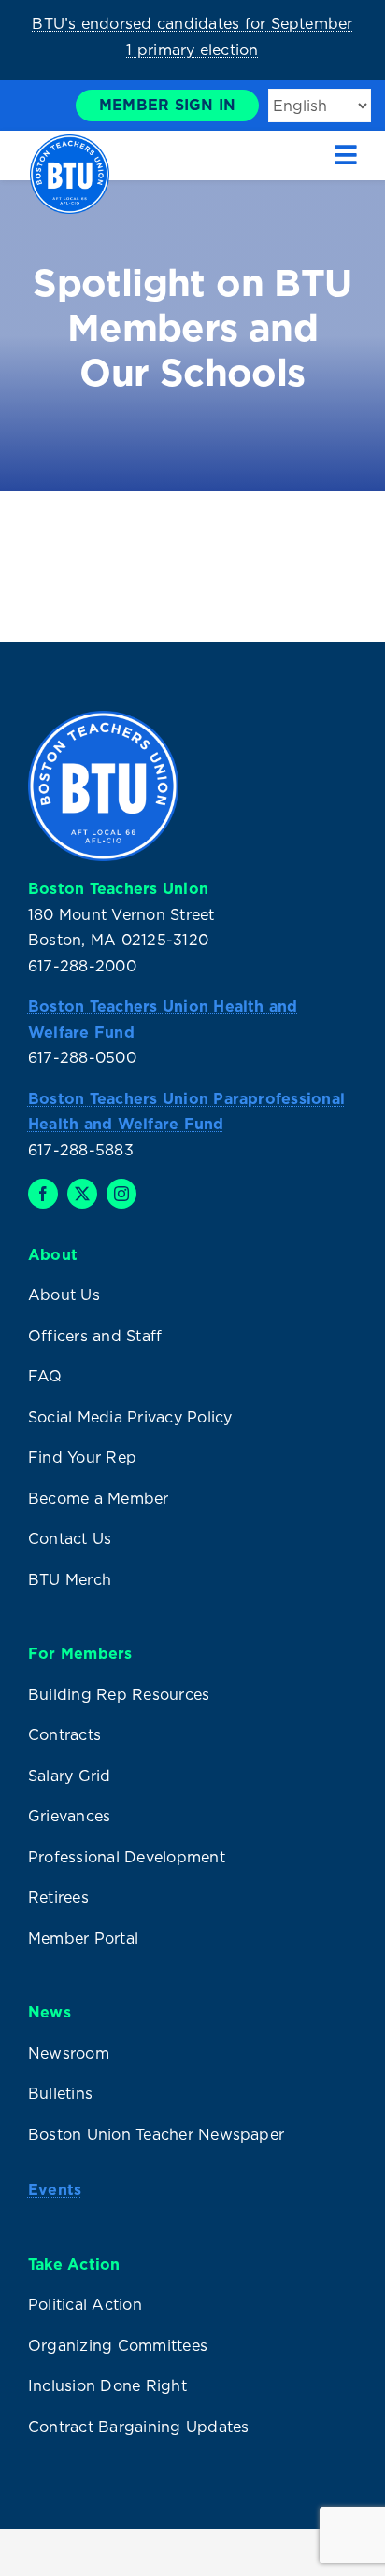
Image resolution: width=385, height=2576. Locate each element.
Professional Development (127, 1857)
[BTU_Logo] (70, 142)
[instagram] (121, 1194)
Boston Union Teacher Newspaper (156, 2134)
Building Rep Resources (119, 1694)
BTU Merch (70, 1579)
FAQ (45, 1376)
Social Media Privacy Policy (130, 1417)
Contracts (64, 1734)
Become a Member (99, 1498)
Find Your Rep (82, 1457)
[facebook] (43, 1194)
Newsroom (69, 2053)
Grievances (69, 1816)
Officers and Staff (95, 1336)
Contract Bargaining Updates (138, 2427)
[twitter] (82, 1194)
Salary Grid (70, 1776)
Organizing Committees (118, 2345)
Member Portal (83, 1938)
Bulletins (60, 2093)
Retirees (58, 1897)
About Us (64, 1295)
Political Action (85, 2304)
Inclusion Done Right (107, 2385)
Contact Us (70, 1538)
